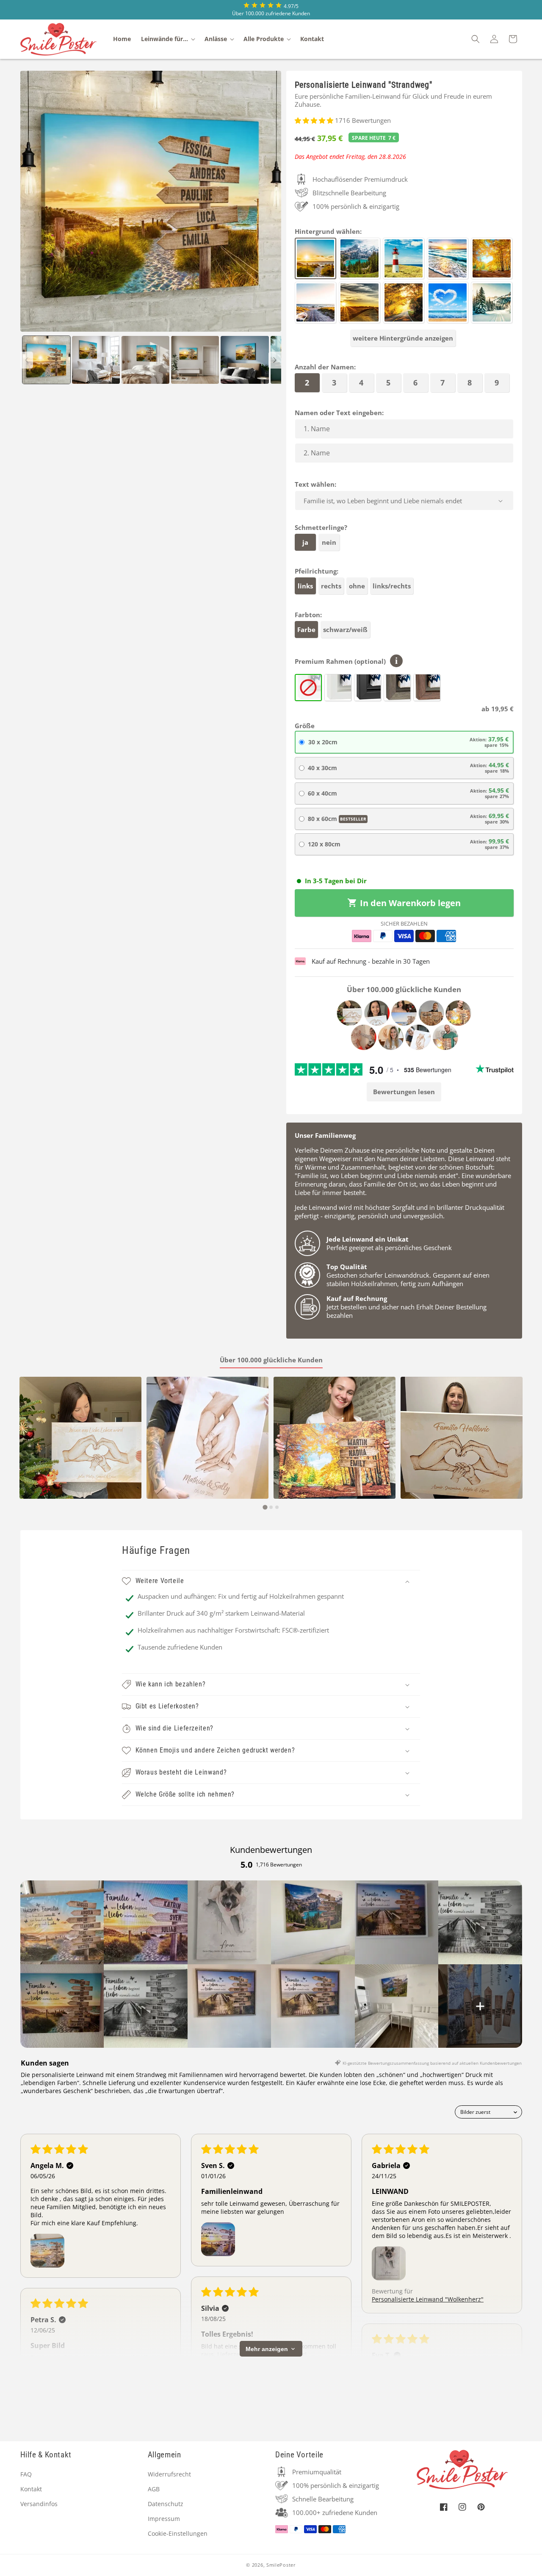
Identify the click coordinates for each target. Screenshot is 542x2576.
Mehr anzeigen (267, 2349)
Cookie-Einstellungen (178, 2533)
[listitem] (62, 1922)
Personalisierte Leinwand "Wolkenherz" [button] (428, 2299)
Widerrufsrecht (169, 2474)
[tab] (265, 1507)
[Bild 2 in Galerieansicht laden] (96, 360)
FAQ (26, 2474)
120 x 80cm (408, 844)
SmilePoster (281, 2565)
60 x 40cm (408, 793)
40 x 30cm (408, 767)
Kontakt (31, 2489)
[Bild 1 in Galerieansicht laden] (46, 360)
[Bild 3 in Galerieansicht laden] (145, 360)
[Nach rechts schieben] (275, 360)
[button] (168, 39)
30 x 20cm (408, 742)
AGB (154, 2489)
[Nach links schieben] (27, 360)
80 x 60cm (408, 818)
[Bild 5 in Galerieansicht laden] (245, 360)
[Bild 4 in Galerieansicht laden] (195, 360)
